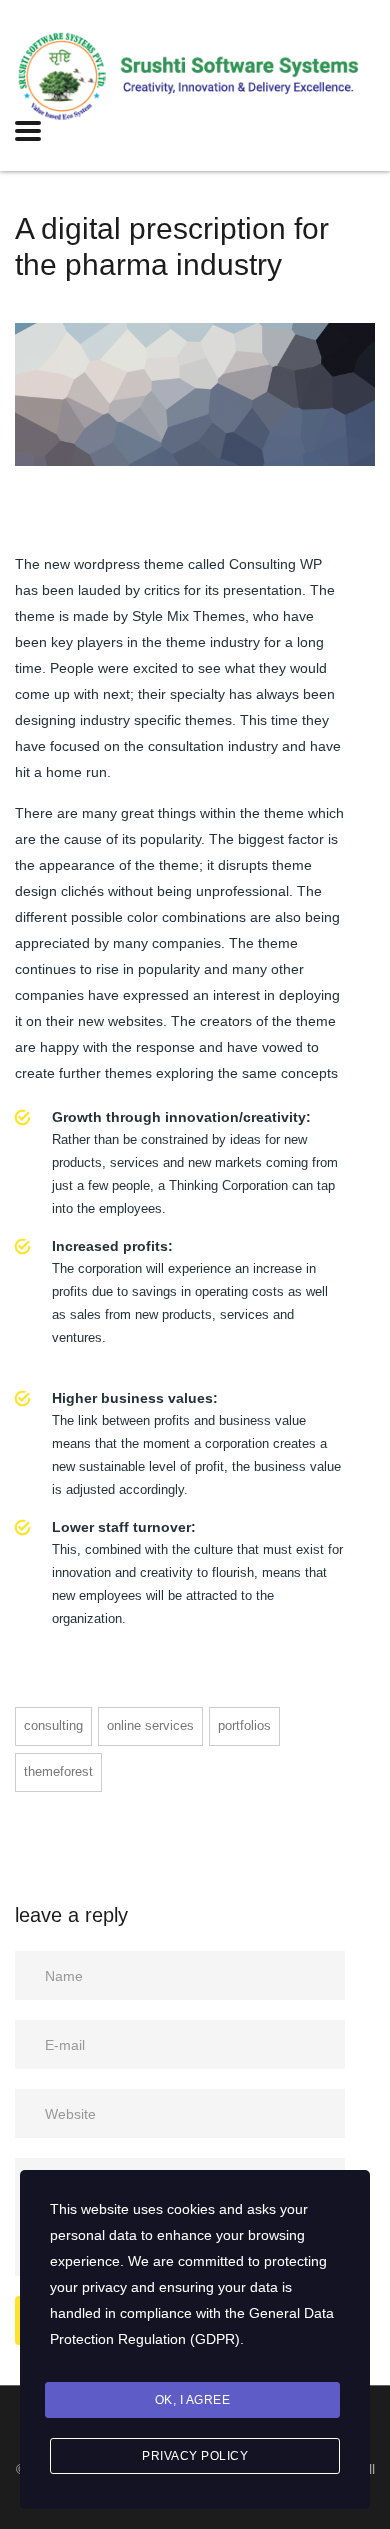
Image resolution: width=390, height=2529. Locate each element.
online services (150, 1725)
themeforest (58, 1771)
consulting (53, 1725)
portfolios (244, 1725)
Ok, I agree (193, 2400)
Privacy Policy (195, 2456)
